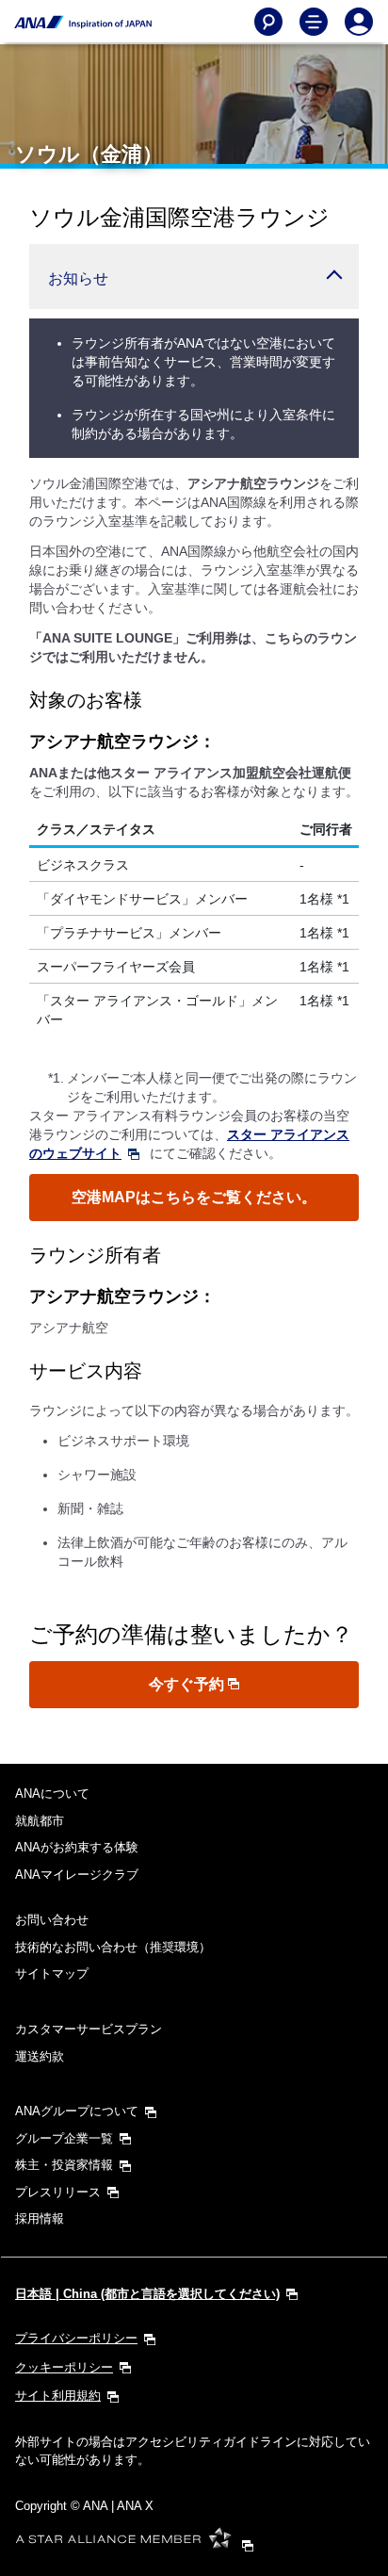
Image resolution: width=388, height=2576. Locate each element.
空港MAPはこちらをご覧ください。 (194, 1197)
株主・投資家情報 (64, 2165)
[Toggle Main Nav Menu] (314, 22)
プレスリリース (58, 2192)
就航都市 (40, 1821)
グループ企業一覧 (64, 2138)
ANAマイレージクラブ (77, 1875)
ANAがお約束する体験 (77, 1847)
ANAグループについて (77, 2111)
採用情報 (40, 2218)
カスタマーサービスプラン (89, 2029)
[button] (194, 277)
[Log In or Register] (359, 22)
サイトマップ (52, 1973)
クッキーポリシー (64, 2367)
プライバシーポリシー (76, 2338)
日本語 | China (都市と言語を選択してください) (147, 2294)
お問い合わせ (52, 1920)
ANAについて (52, 1793)
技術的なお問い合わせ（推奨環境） (113, 1947)
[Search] (268, 22)
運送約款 (40, 2056)
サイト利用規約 (58, 2396)
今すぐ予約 (188, 1684)
